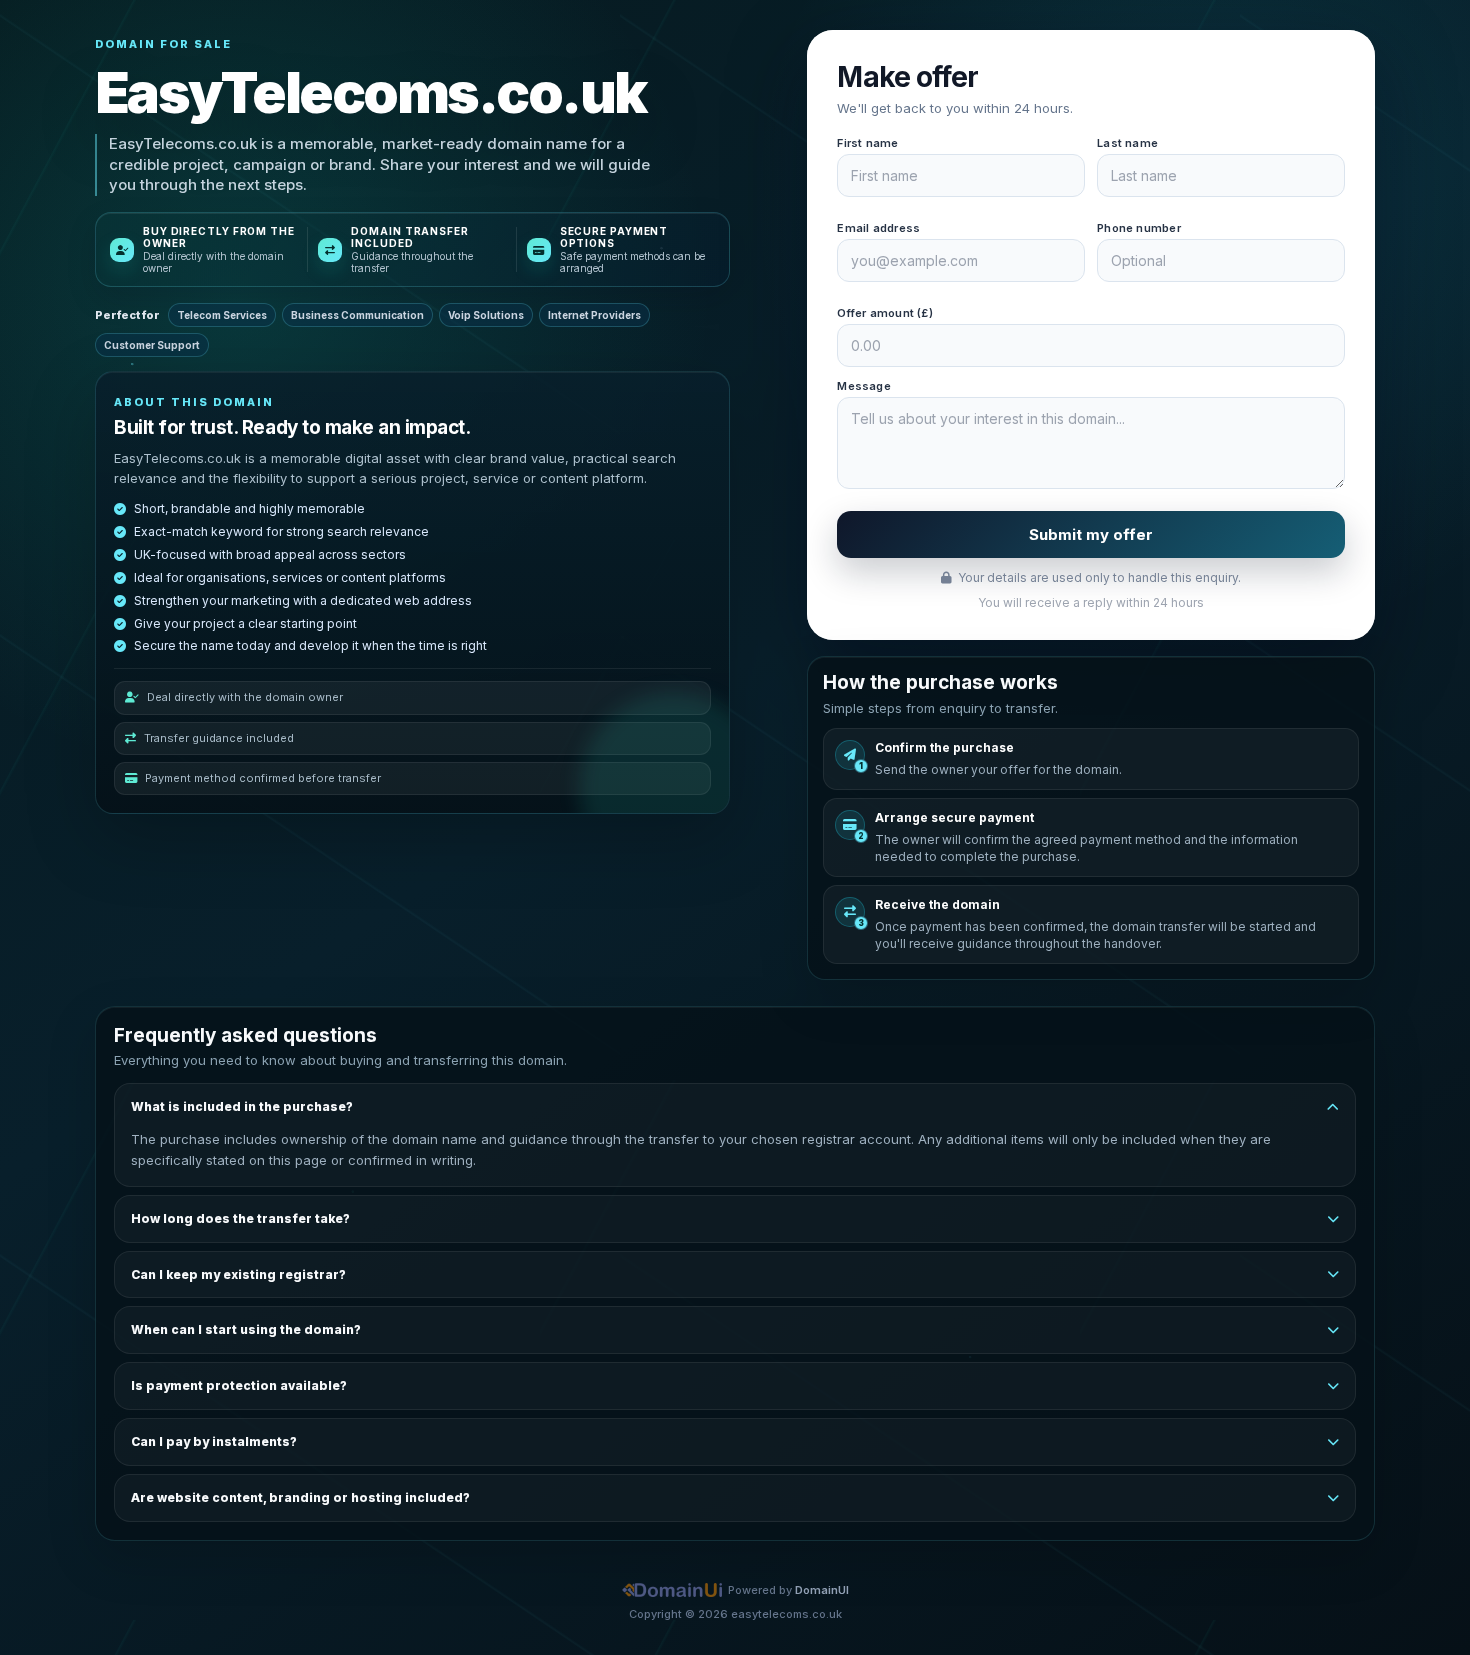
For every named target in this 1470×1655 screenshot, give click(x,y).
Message (864, 386)
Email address (878, 228)
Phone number (1139, 228)
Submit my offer (1091, 534)
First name (867, 143)
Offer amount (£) (885, 313)
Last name (1127, 143)
